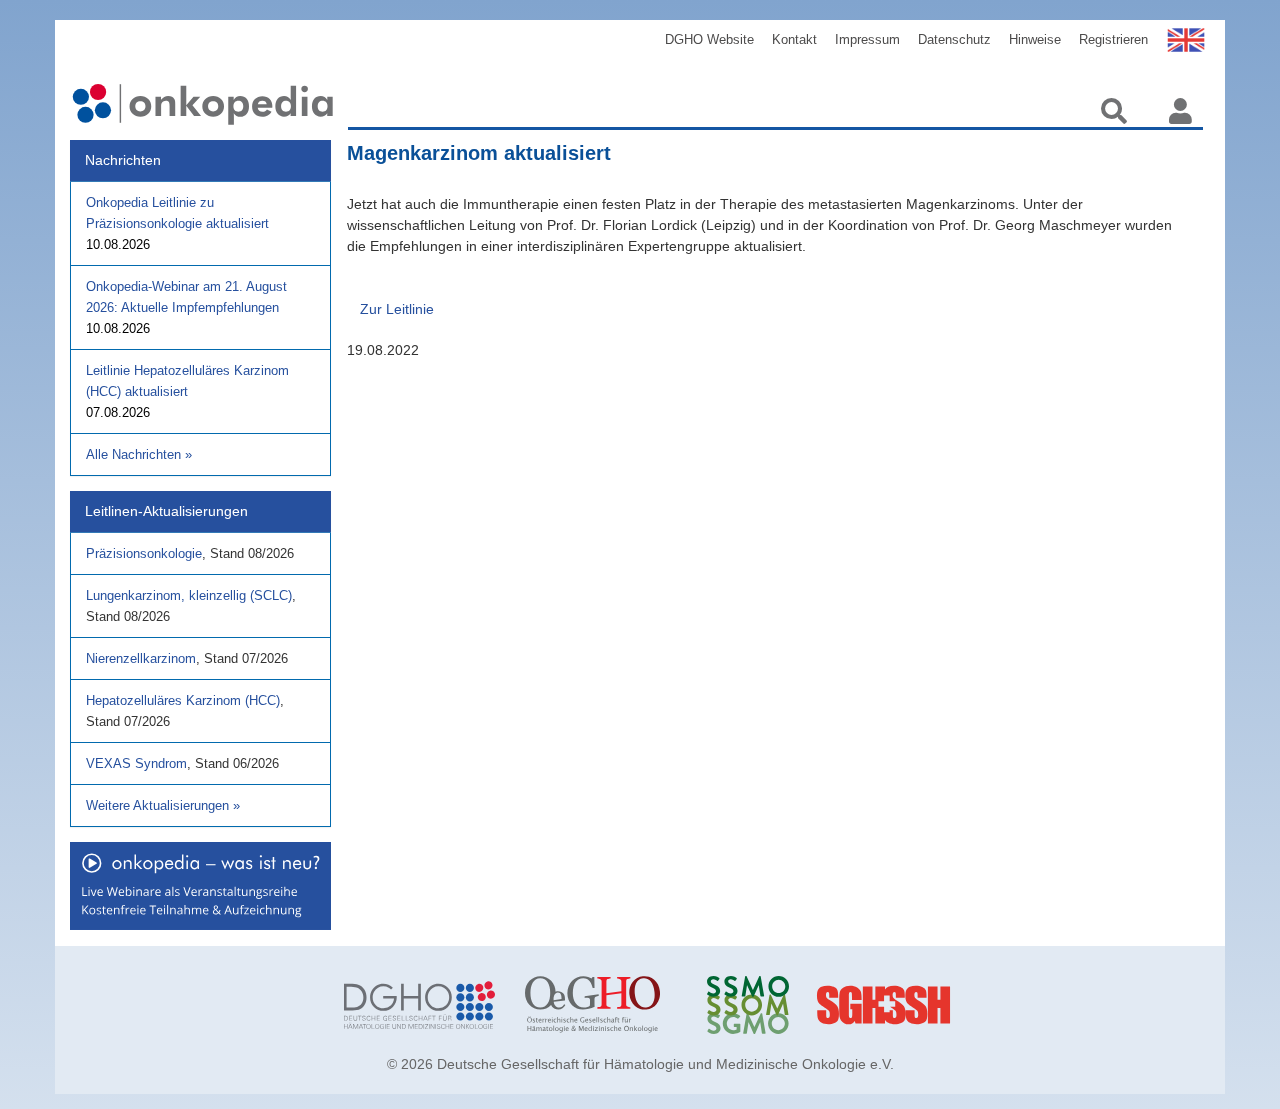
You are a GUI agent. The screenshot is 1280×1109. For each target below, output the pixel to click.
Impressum (867, 39)
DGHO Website (709, 39)
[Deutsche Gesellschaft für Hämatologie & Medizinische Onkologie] (419, 1005)
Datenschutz (954, 39)
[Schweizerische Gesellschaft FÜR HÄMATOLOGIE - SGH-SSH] (963, 1005)
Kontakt (794, 39)
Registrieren (1113, 39)
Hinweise (1035, 39)
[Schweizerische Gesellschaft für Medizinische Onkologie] (782, 1005)
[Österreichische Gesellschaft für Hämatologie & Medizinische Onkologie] (600, 1005)
